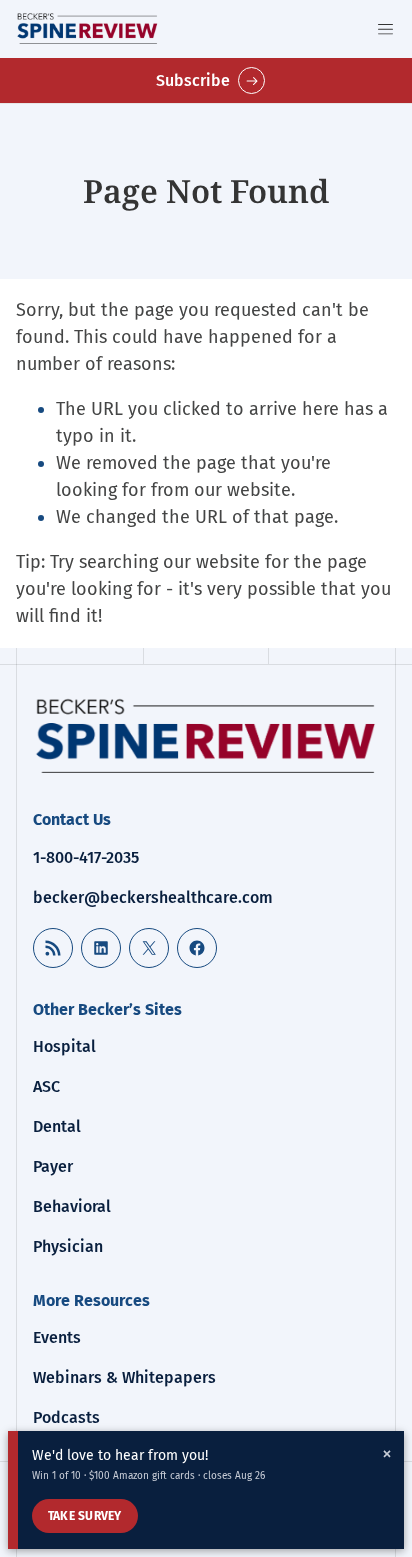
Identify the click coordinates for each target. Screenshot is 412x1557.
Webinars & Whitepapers (124, 1377)
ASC (46, 1086)
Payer (53, 1166)
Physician (68, 1246)
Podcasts (66, 1417)
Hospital (64, 1046)
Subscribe (193, 80)
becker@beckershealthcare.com (153, 897)
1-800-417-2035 (86, 857)
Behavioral (72, 1206)
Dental (57, 1126)
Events (57, 1337)
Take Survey (85, 1516)
